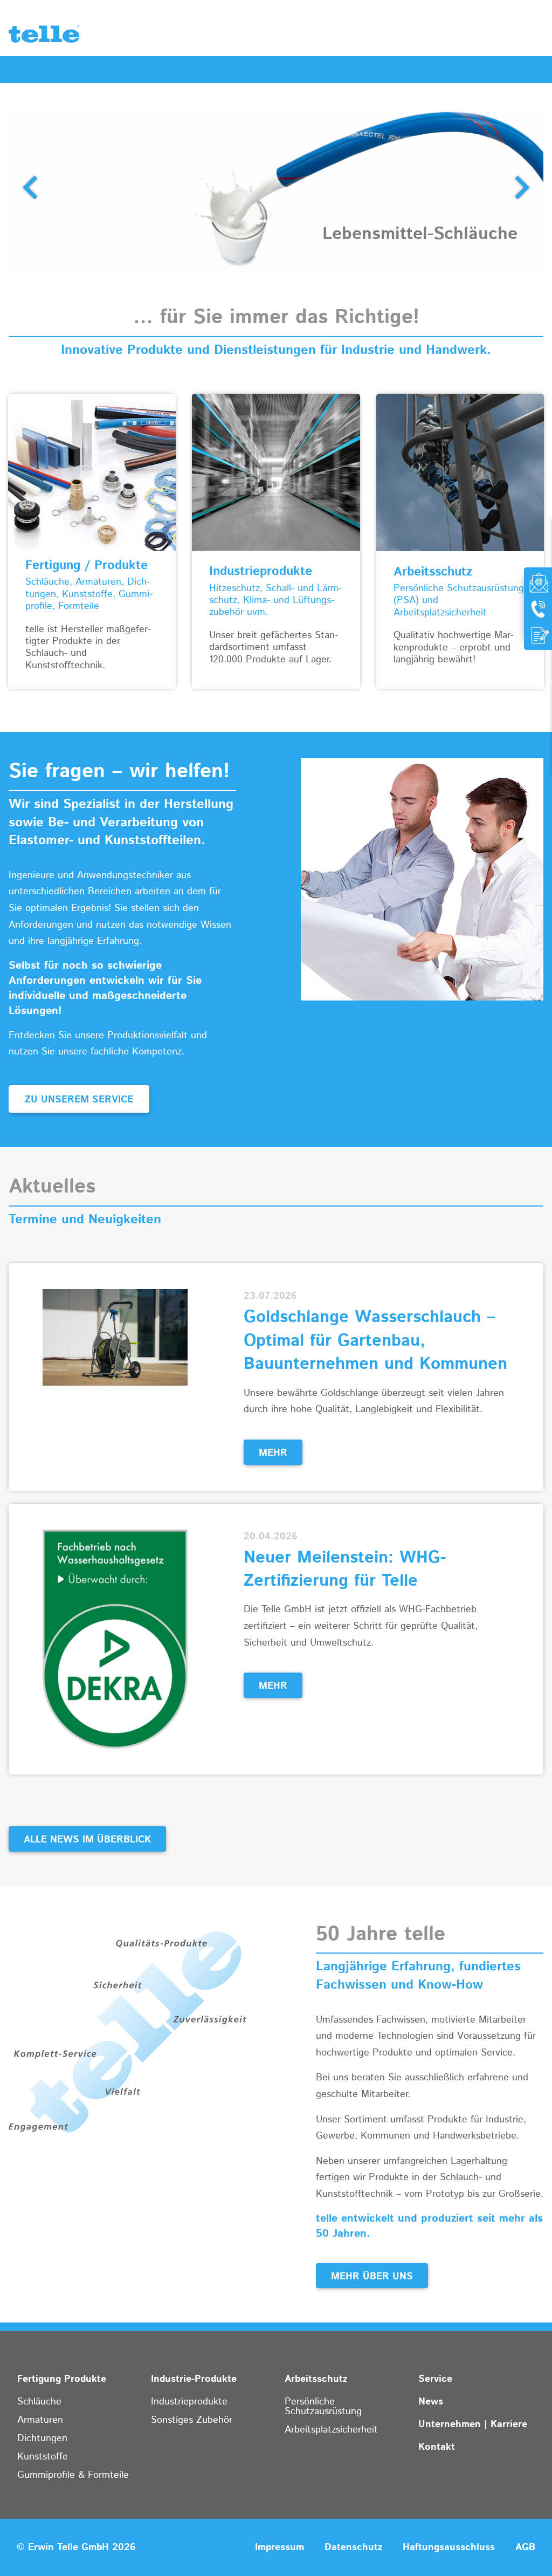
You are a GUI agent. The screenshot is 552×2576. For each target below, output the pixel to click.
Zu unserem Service (79, 1100)
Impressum (280, 2547)
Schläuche (39, 2402)
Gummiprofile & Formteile (73, 2475)
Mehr (273, 1453)
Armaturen (40, 2420)
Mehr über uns (372, 2277)
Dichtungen (42, 2438)
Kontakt (437, 2447)
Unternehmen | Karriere (473, 2424)
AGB (525, 2547)
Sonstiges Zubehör (192, 2420)
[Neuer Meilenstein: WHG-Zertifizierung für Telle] (115, 1639)
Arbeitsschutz (316, 2379)
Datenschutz (353, 2547)
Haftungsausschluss (449, 2547)
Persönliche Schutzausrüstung (323, 2407)
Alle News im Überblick (87, 1840)
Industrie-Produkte (194, 2379)
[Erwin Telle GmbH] (44, 37)
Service (435, 2379)
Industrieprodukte (189, 2402)
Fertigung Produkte (62, 2379)
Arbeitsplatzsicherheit (331, 2430)
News (431, 2402)
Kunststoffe (43, 2457)
